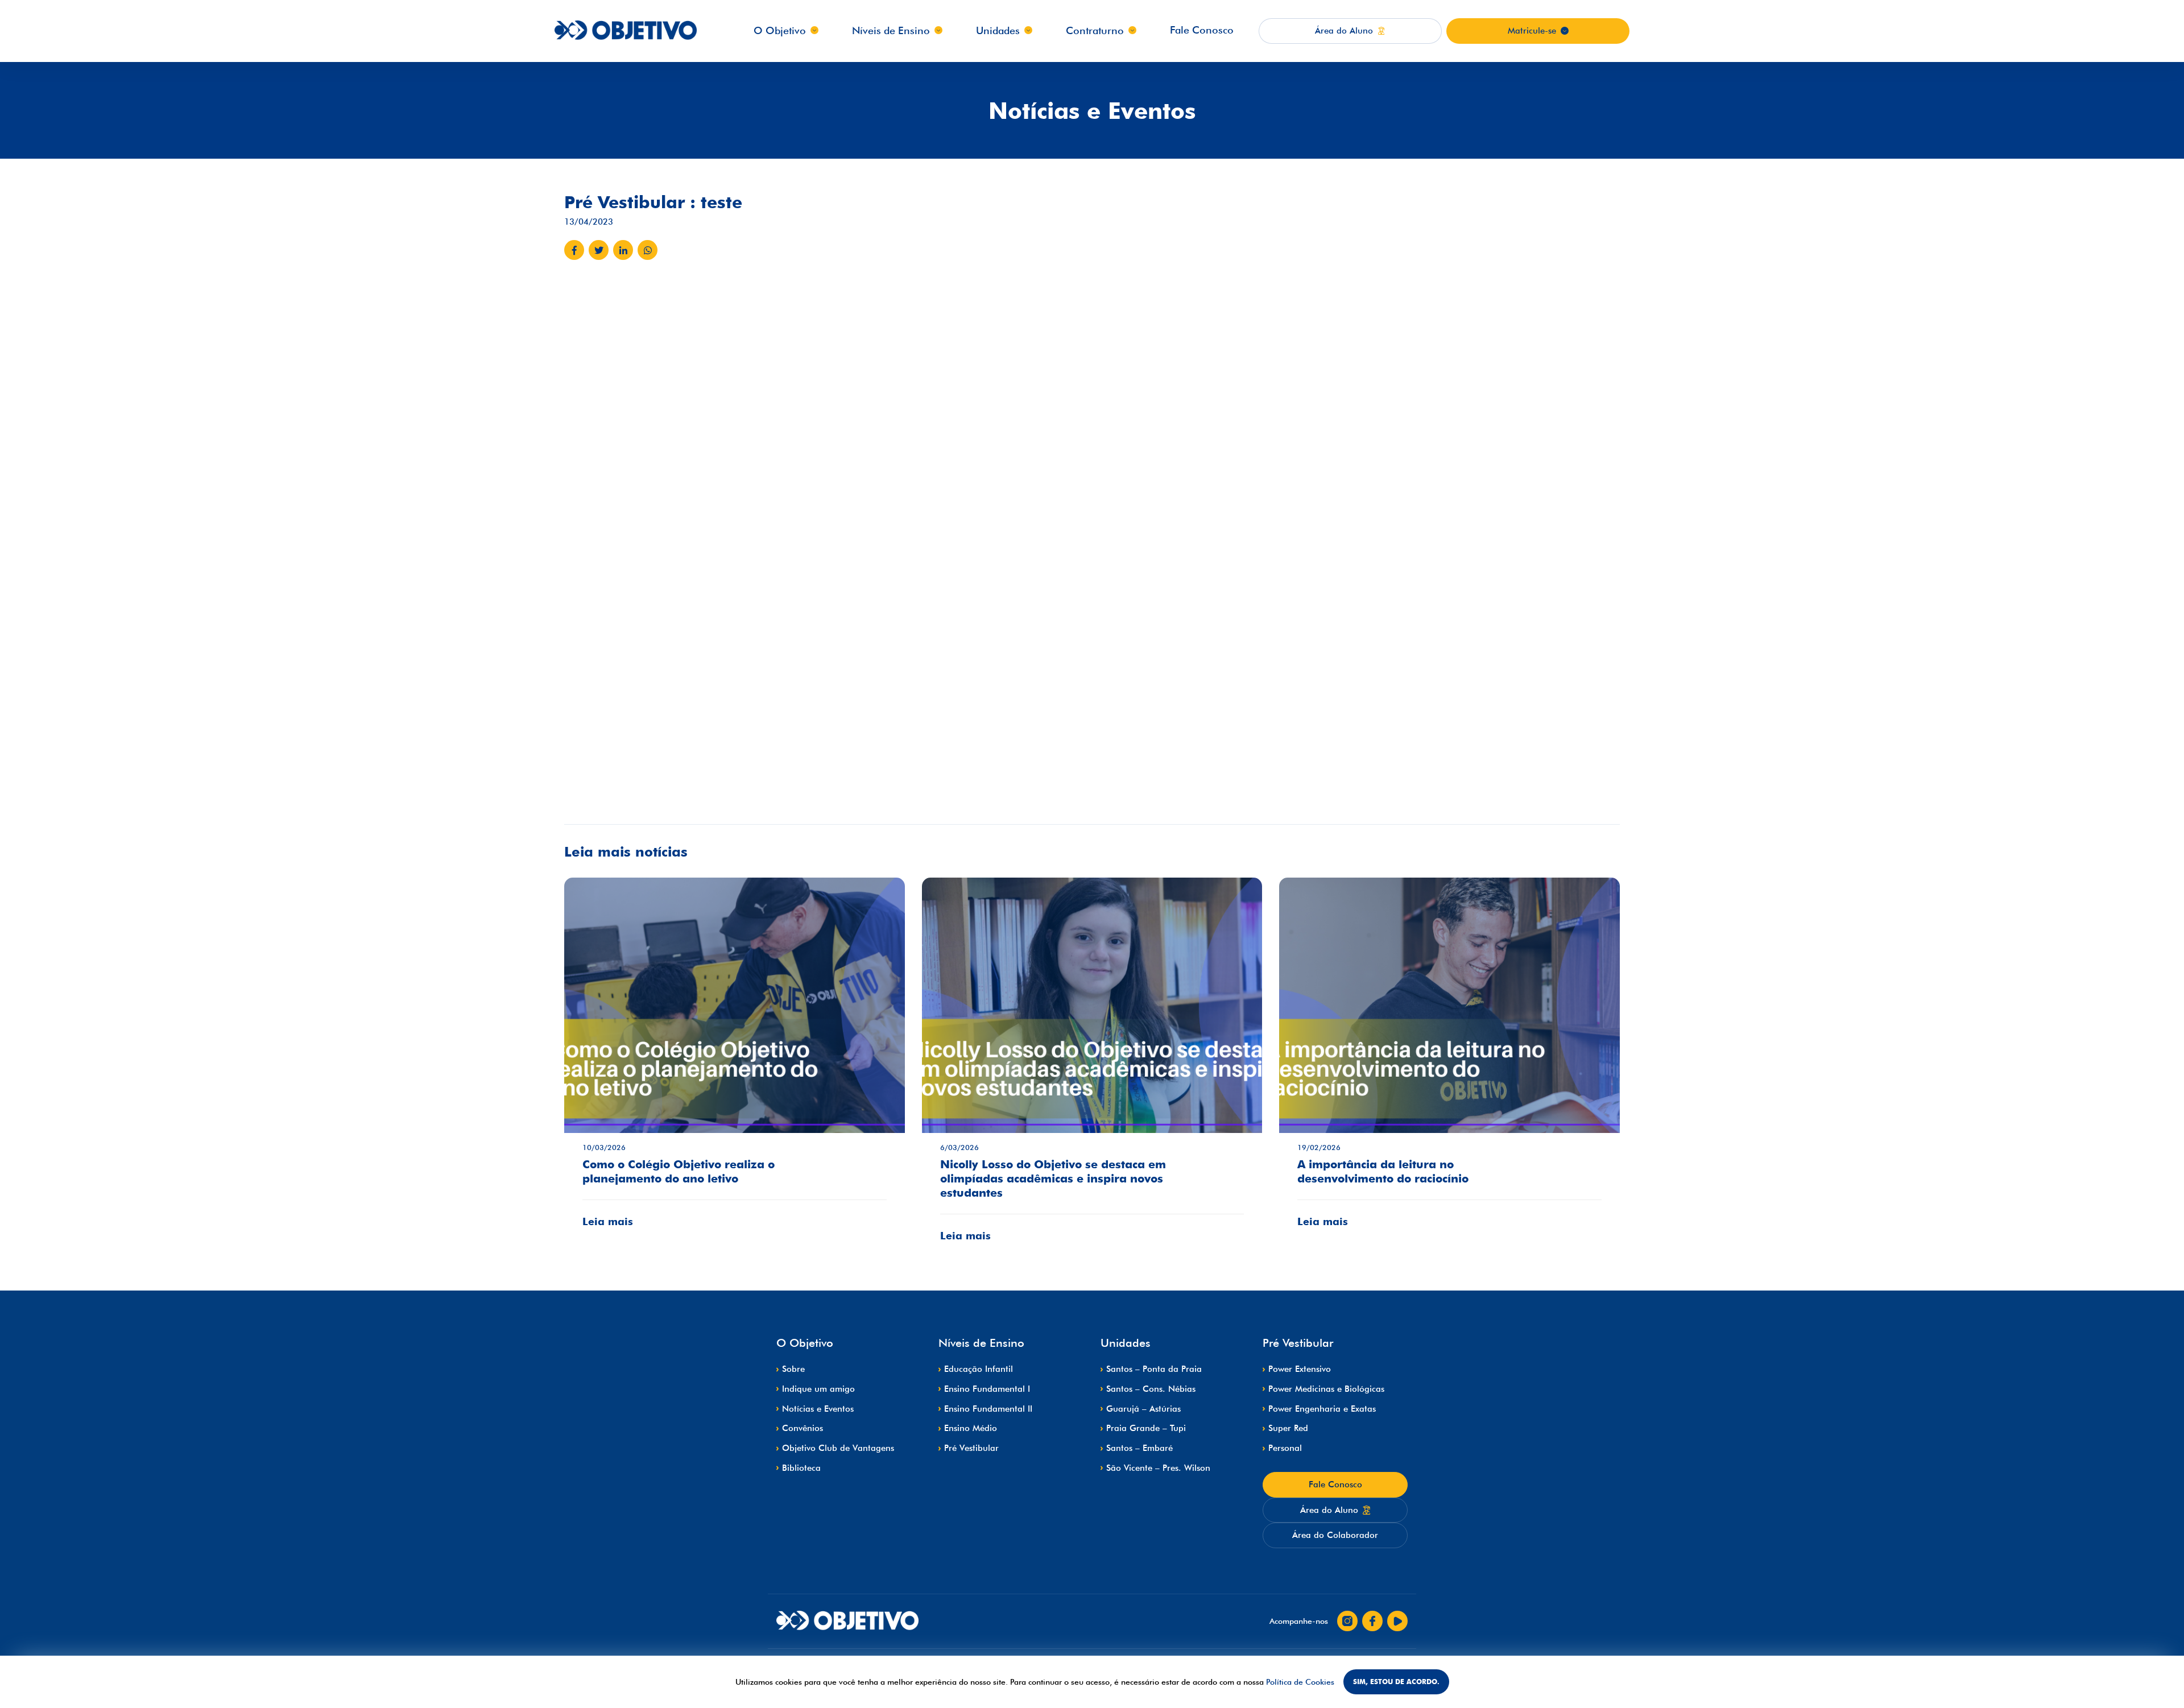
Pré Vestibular (971, 1448)
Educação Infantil (979, 1369)
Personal (1285, 1448)
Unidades (998, 30)
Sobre (793, 1369)
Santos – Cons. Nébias (1151, 1389)
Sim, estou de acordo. (1396, 1682)
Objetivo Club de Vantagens (838, 1448)
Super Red (1288, 1428)
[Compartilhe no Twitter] (599, 250)
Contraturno (1095, 30)
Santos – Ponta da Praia (1154, 1369)
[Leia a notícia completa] (735, 1061)
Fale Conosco (1202, 30)
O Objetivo (780, 30)
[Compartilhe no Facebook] (574, 250)
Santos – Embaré (1139, 1448)
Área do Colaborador (1335, 1535)
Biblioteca (801, 1468)
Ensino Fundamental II (988, 1409)
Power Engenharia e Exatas (1322, 1409)
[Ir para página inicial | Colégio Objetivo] (847, 1621)
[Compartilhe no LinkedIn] (623, 250)
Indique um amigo (818, 1389)
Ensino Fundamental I (987, 1389)
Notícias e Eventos (818, 1409)
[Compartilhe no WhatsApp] (648, 250)
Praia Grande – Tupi (1146, 1428)
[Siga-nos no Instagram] (1347, 1621)
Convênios (803, 1428)
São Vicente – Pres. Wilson (1158, 1468)
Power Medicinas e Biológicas (1326, 1389)
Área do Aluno (1329, 1510)
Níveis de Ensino (891, 30)
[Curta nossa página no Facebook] (1372, 1621)
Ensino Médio (971, 1428)
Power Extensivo (1300, 1369)
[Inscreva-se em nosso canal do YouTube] (1397, 1621)
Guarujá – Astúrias (1143, 1409)
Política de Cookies (1300, 1682)
